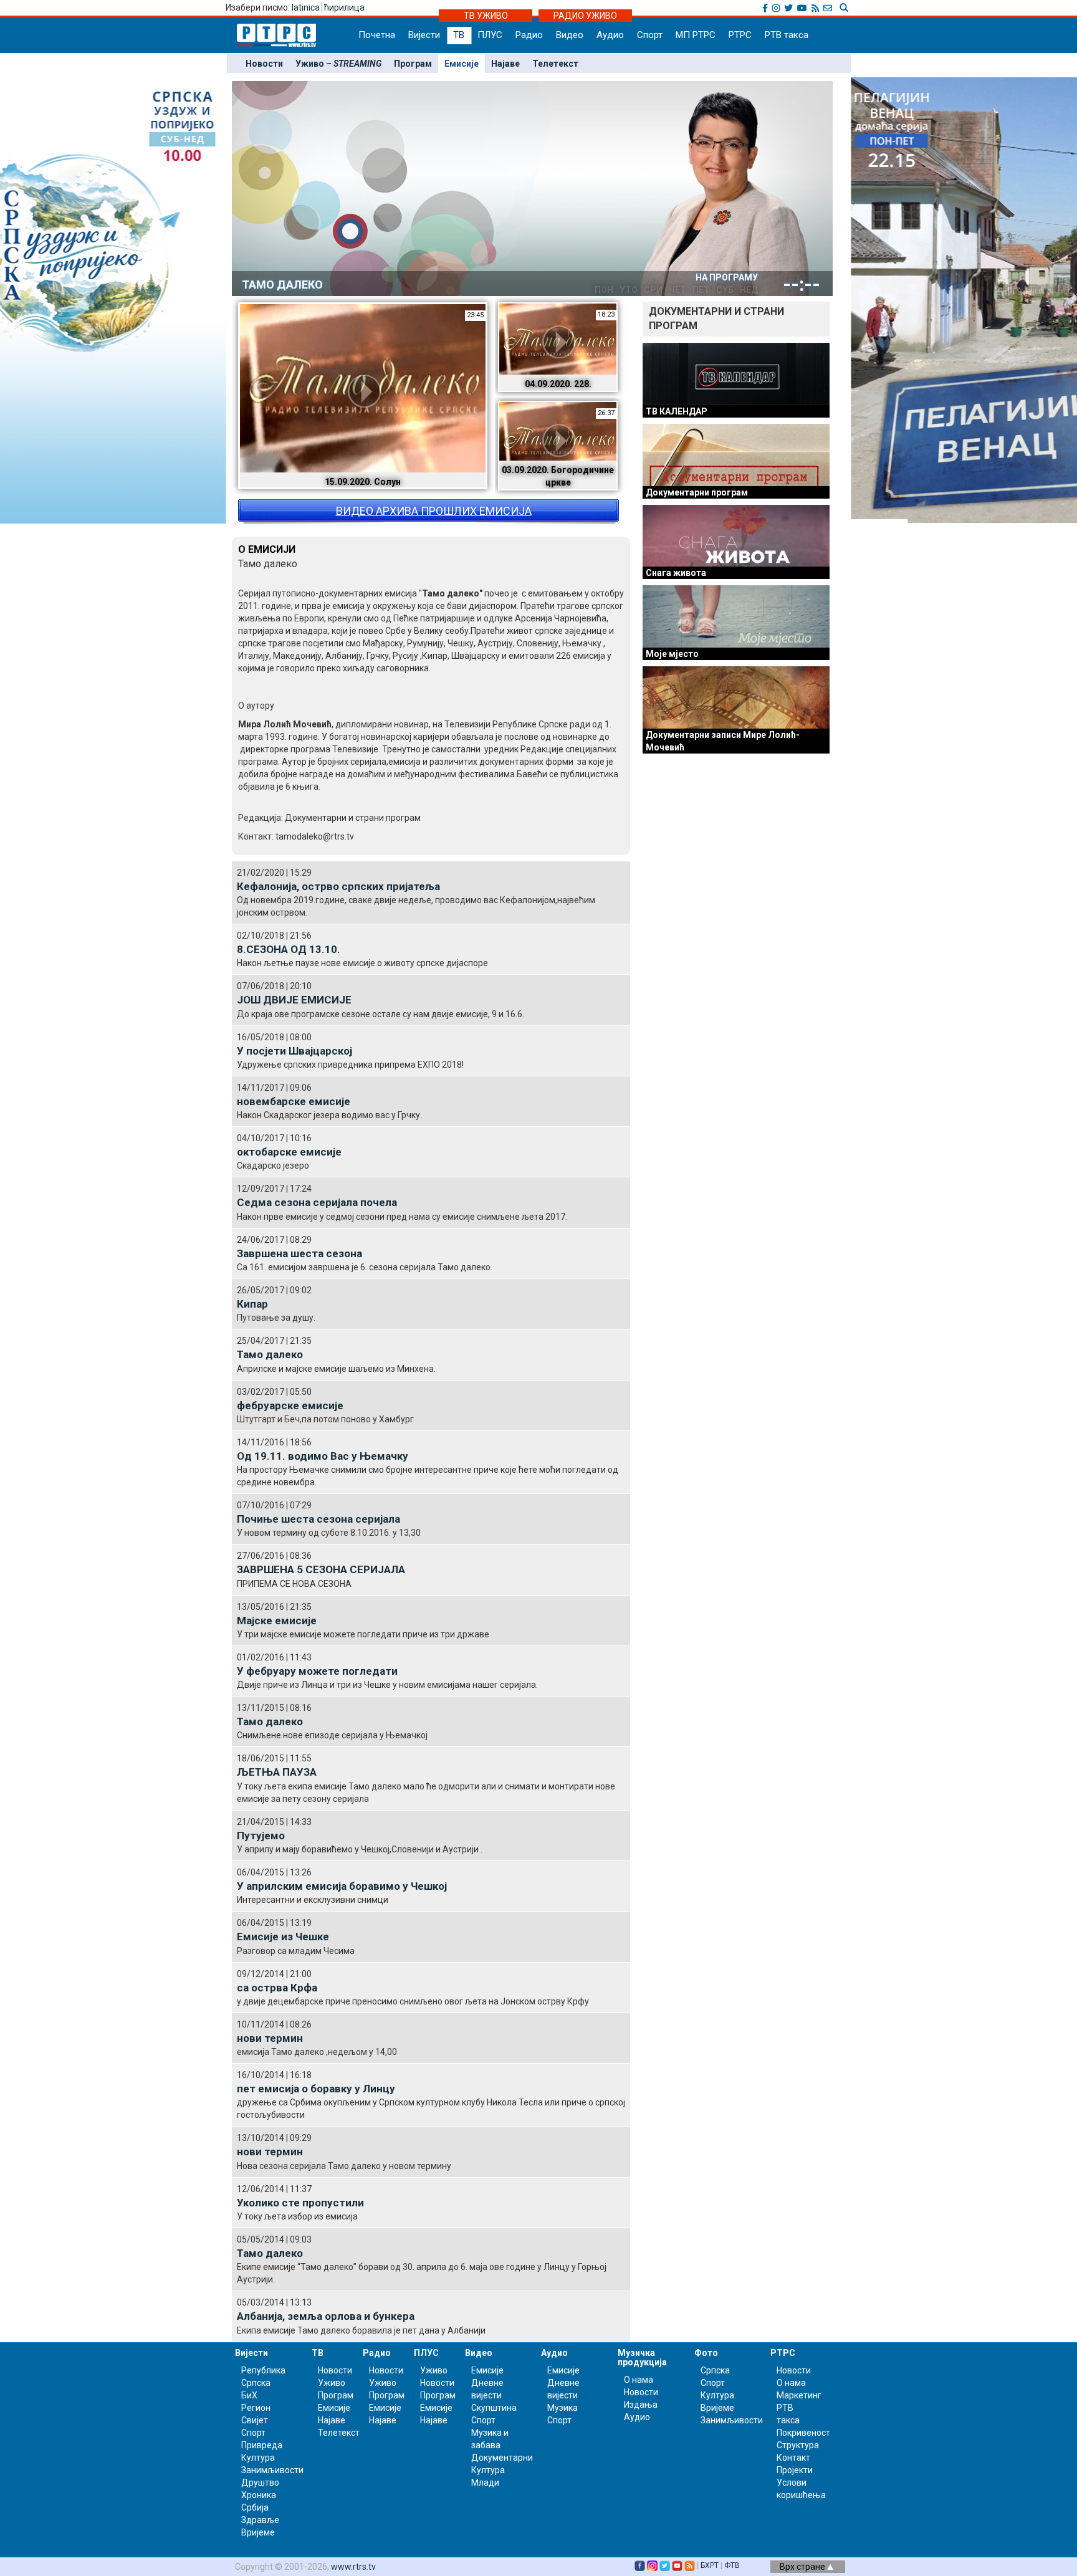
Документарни (502, 2458)
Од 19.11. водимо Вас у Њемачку (323, 1456)
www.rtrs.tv (353, 2567)
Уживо (332, 2383)
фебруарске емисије (290, 1405)
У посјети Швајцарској (294, 1051)
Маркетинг (799, 2395)
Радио (529, 35)
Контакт (793, 2458)
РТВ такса (787, 35)
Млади (485, 2483)
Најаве (505, 64)
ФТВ (732, 2565)
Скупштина (494, 2408)
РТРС (740, 35)
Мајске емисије (277, 1621)
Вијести (424, 35)
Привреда (262, 2445)
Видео (570, 35)
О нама (639, 2380)
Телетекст (555, 64)
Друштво (260, 2483)
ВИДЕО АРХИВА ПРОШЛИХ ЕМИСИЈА (434, 511)
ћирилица (344, 7)
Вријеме (258, 2532)
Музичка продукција (642, 2358)
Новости (264, 64)
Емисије (462, 64)
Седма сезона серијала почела (317, 1202)
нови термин (270, 2038)
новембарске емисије (294, 1101)
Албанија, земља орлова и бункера (326, 2316)
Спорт (650, 35)
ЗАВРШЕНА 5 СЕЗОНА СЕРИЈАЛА (321, 1569)
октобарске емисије (289, 1152)
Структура (798, 2445)
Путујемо (261, 1836)
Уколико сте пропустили (300, 2203)
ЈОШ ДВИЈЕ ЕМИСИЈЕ (294, 1000)
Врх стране (803, 2567)
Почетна (377, 35)
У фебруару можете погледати (317, 1671)
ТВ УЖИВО (486, 16)
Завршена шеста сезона (299, 1253)
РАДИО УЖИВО (585, 16)
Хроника (259, 2495)
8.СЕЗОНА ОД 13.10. (289, 949)
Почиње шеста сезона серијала (318, 1519)
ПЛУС (490, 35)
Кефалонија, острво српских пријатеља (338, 886)
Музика (562, 2408)
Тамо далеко (270, 1354)
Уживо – (338, 64)
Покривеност (803, 2433)
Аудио (610, 35)
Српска (715, 2370)
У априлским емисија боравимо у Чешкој (342, 1886)
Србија (255, 2507)
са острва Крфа (277, 1988)
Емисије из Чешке (283, 1937)
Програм (413, 64)
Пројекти (795, 2470)
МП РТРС (696, 35)
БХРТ (710, 2565)
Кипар (252, 1304)
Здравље (260, 2520)
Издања (641, 2405)
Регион (256, 2408)
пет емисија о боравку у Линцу (316, 2089)
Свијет (255, 2420)
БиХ (249, 2395)
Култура (258, 2458)
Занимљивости (272, 2470)
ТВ (459, 35)
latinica (306, 7)
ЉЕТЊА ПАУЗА (277, 1772)
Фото (706, 2353)
